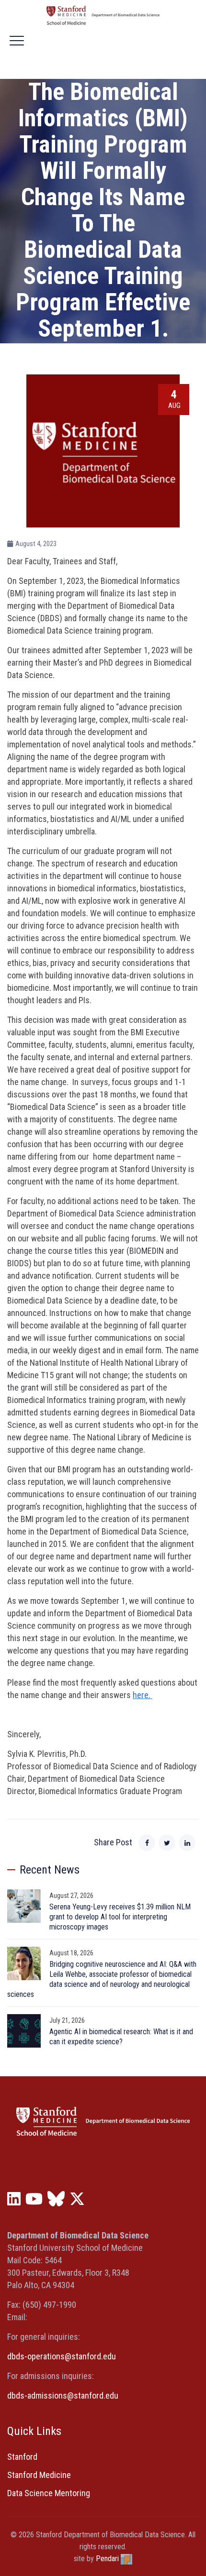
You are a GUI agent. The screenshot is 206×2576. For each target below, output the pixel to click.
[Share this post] (147, 1843)
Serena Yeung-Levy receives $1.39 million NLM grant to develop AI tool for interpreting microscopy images (120, 1917)
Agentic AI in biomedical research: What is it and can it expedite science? (121, 2037)
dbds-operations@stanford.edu (62, 2356)
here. (143, 1695)
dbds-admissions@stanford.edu (63, 2395)
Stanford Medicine (39, 2475)
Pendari (107, 2559)
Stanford (22, 2457)
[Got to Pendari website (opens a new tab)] (126, 2559)
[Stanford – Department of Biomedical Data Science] (103, 15)
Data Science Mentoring (49, 2493)
